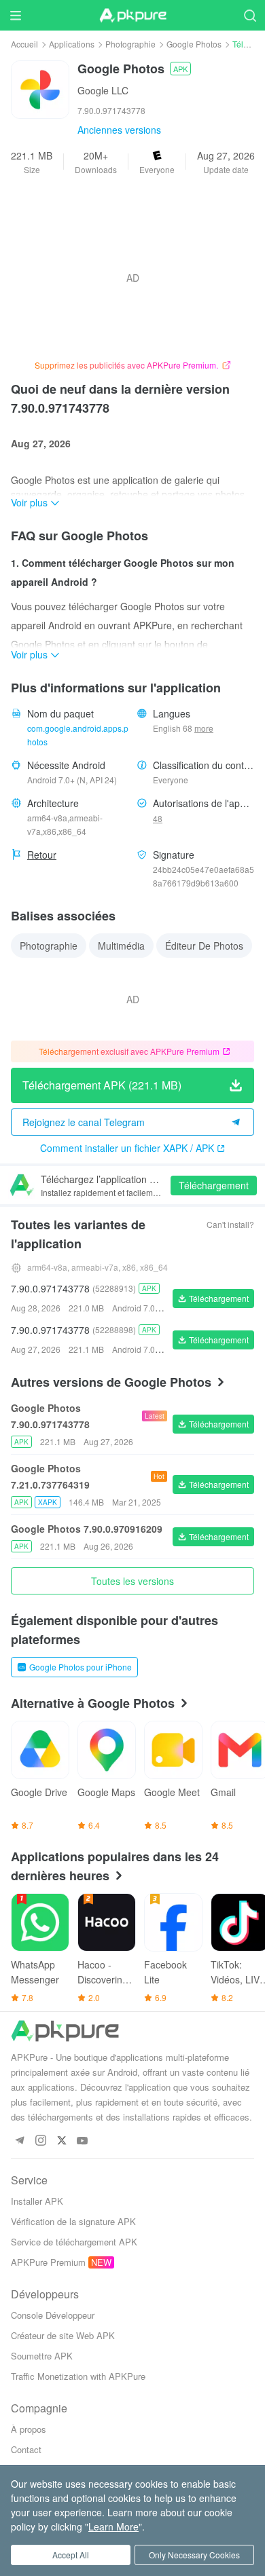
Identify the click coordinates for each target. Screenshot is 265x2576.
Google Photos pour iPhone (81, 1667)
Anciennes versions (119, 130)
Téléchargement (214, 1185)
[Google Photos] (40, 88)
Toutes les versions (132, 1581)
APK (180, 69)
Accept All (71, 2555)
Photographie (130, 44)
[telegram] (19, 2141)
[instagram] (40, 2141)
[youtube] (83, 2141)
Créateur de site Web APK (63, 2335)
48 (158, 818)
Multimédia (121, 946)
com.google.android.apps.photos (78, 735)
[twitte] (61, 2141)
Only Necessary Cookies (194, 2555)
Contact (26, 2449)
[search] (250, 15)
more (204, 728)
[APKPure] (132, 16)
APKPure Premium (48, 2262)
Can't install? (230, 1224)
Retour (42, 855)
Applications (72, 44)
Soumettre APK (42, 2356)
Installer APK (37, 2201)
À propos (29, 2429)
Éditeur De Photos (204, 946)
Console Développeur (53, 2315)
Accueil (24, 44)
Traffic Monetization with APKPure (78, 2376)
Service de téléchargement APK (74, 2242)
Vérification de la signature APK (73, 2221)
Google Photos (194, 44)
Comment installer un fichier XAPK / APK (127, 1148)
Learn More (113, 2526)
